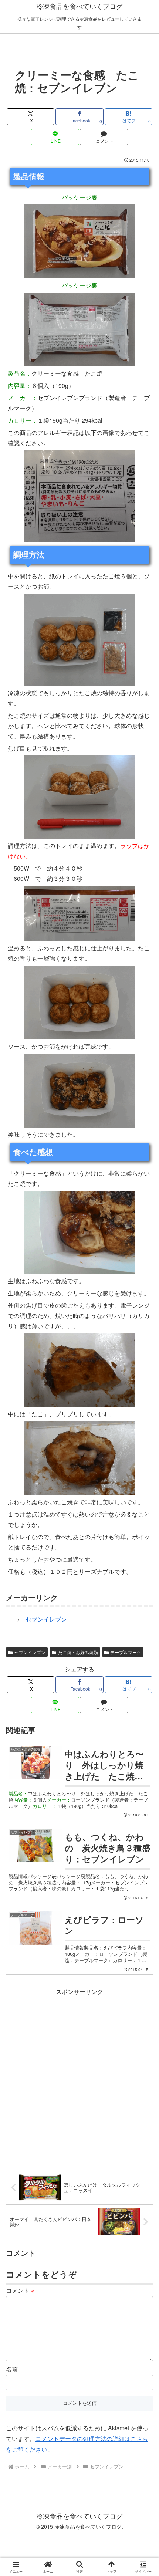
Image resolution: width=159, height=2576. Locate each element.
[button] (143, 1572)
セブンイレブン (46, 1619)
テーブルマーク (126, 1652)
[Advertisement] (79, 2076)
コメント (20, 2290)
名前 (12, 2369)
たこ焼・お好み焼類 (78, 1652)
